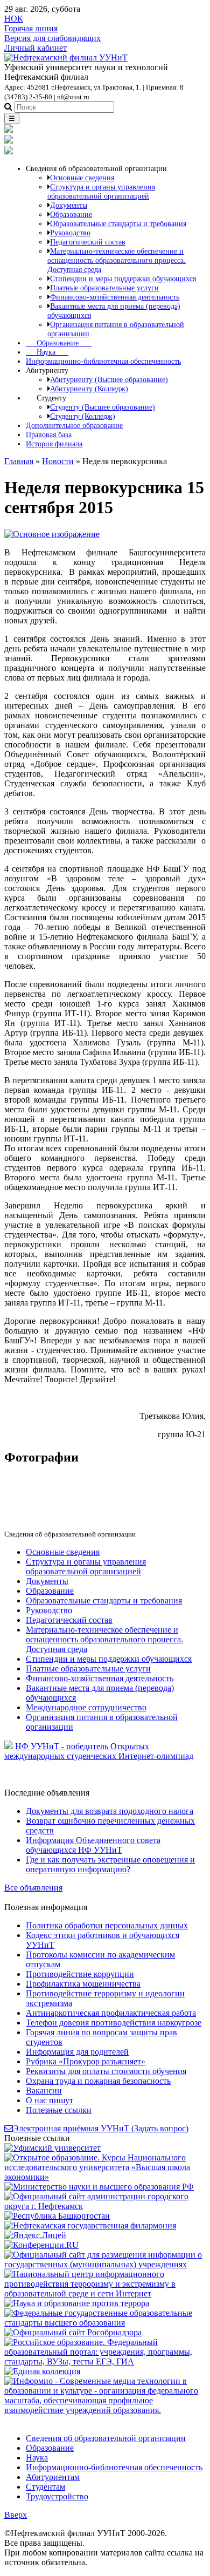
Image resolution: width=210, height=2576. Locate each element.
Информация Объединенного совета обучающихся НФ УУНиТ (93, 1845)
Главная (19, 461)
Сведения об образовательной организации (106, 2438)
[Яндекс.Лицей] (35, 2235)
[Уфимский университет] (52, 2148)
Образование (59, 343)
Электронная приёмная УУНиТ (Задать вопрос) (101, 2128)
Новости (58, 461)
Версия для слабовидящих (52, 38)
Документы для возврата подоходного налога (110, 1811)
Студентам (45, 2487)
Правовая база (49, 434)
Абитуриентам (53, 2477)
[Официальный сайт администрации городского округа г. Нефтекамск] (105, 2206)
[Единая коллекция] (42, 2371)
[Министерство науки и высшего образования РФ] (99, 2187)
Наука (47, 352)
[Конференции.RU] (41, 2245)
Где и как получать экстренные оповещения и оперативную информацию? (110, 1864)
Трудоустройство (57, 2496)
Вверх (16, 2515)
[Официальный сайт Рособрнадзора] (73, 2332)
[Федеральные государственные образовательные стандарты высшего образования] (105, 2323)
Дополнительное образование (74, 425)
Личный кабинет (36, 48)
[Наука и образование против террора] (77, 2303)
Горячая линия (31, 28)
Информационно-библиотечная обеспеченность (103, 361)
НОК (14, 19)
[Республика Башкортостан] (57, 2216)
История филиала (54, 444)
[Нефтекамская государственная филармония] (90, 2225)
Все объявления (33, 1888)
